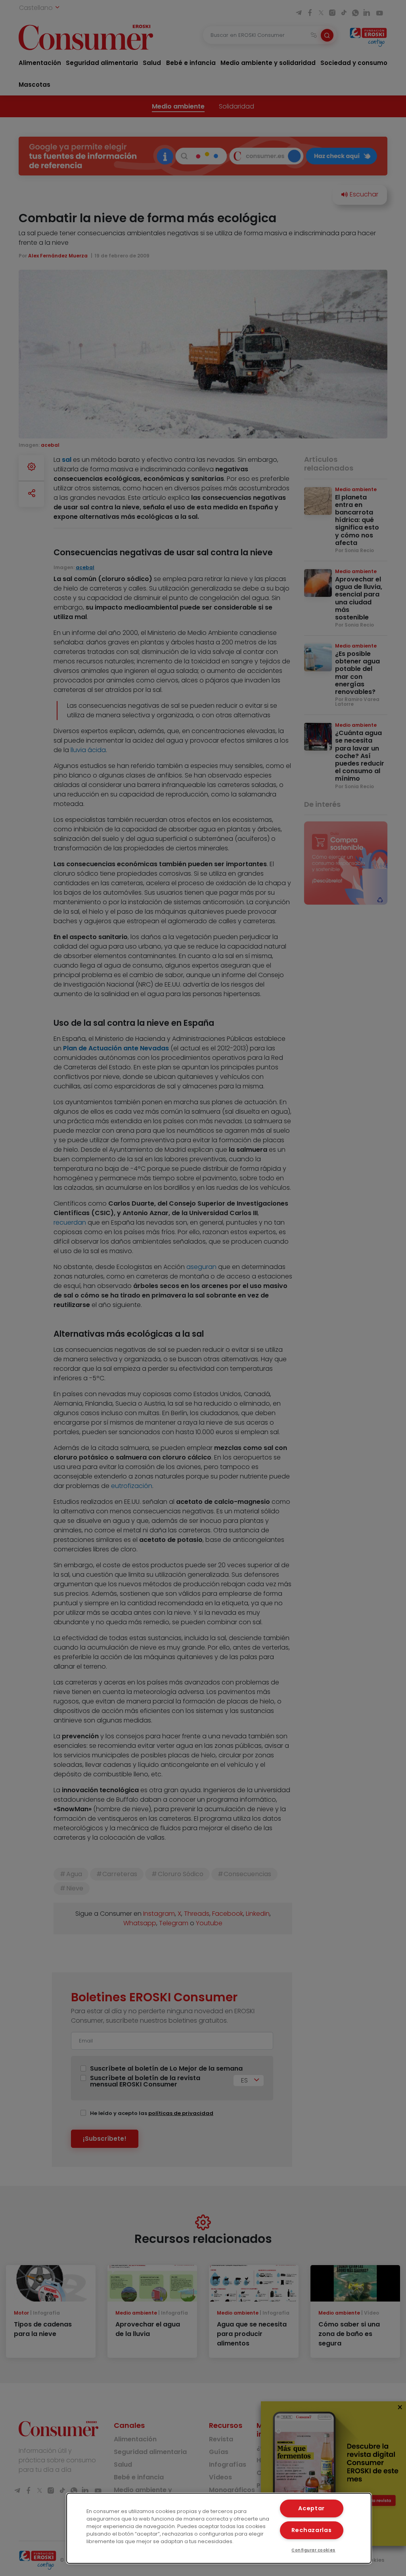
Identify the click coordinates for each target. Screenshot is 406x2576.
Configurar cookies (313, 2550)
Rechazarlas (312, 2530)
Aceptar (311, 2508)
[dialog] (219, 2528)
